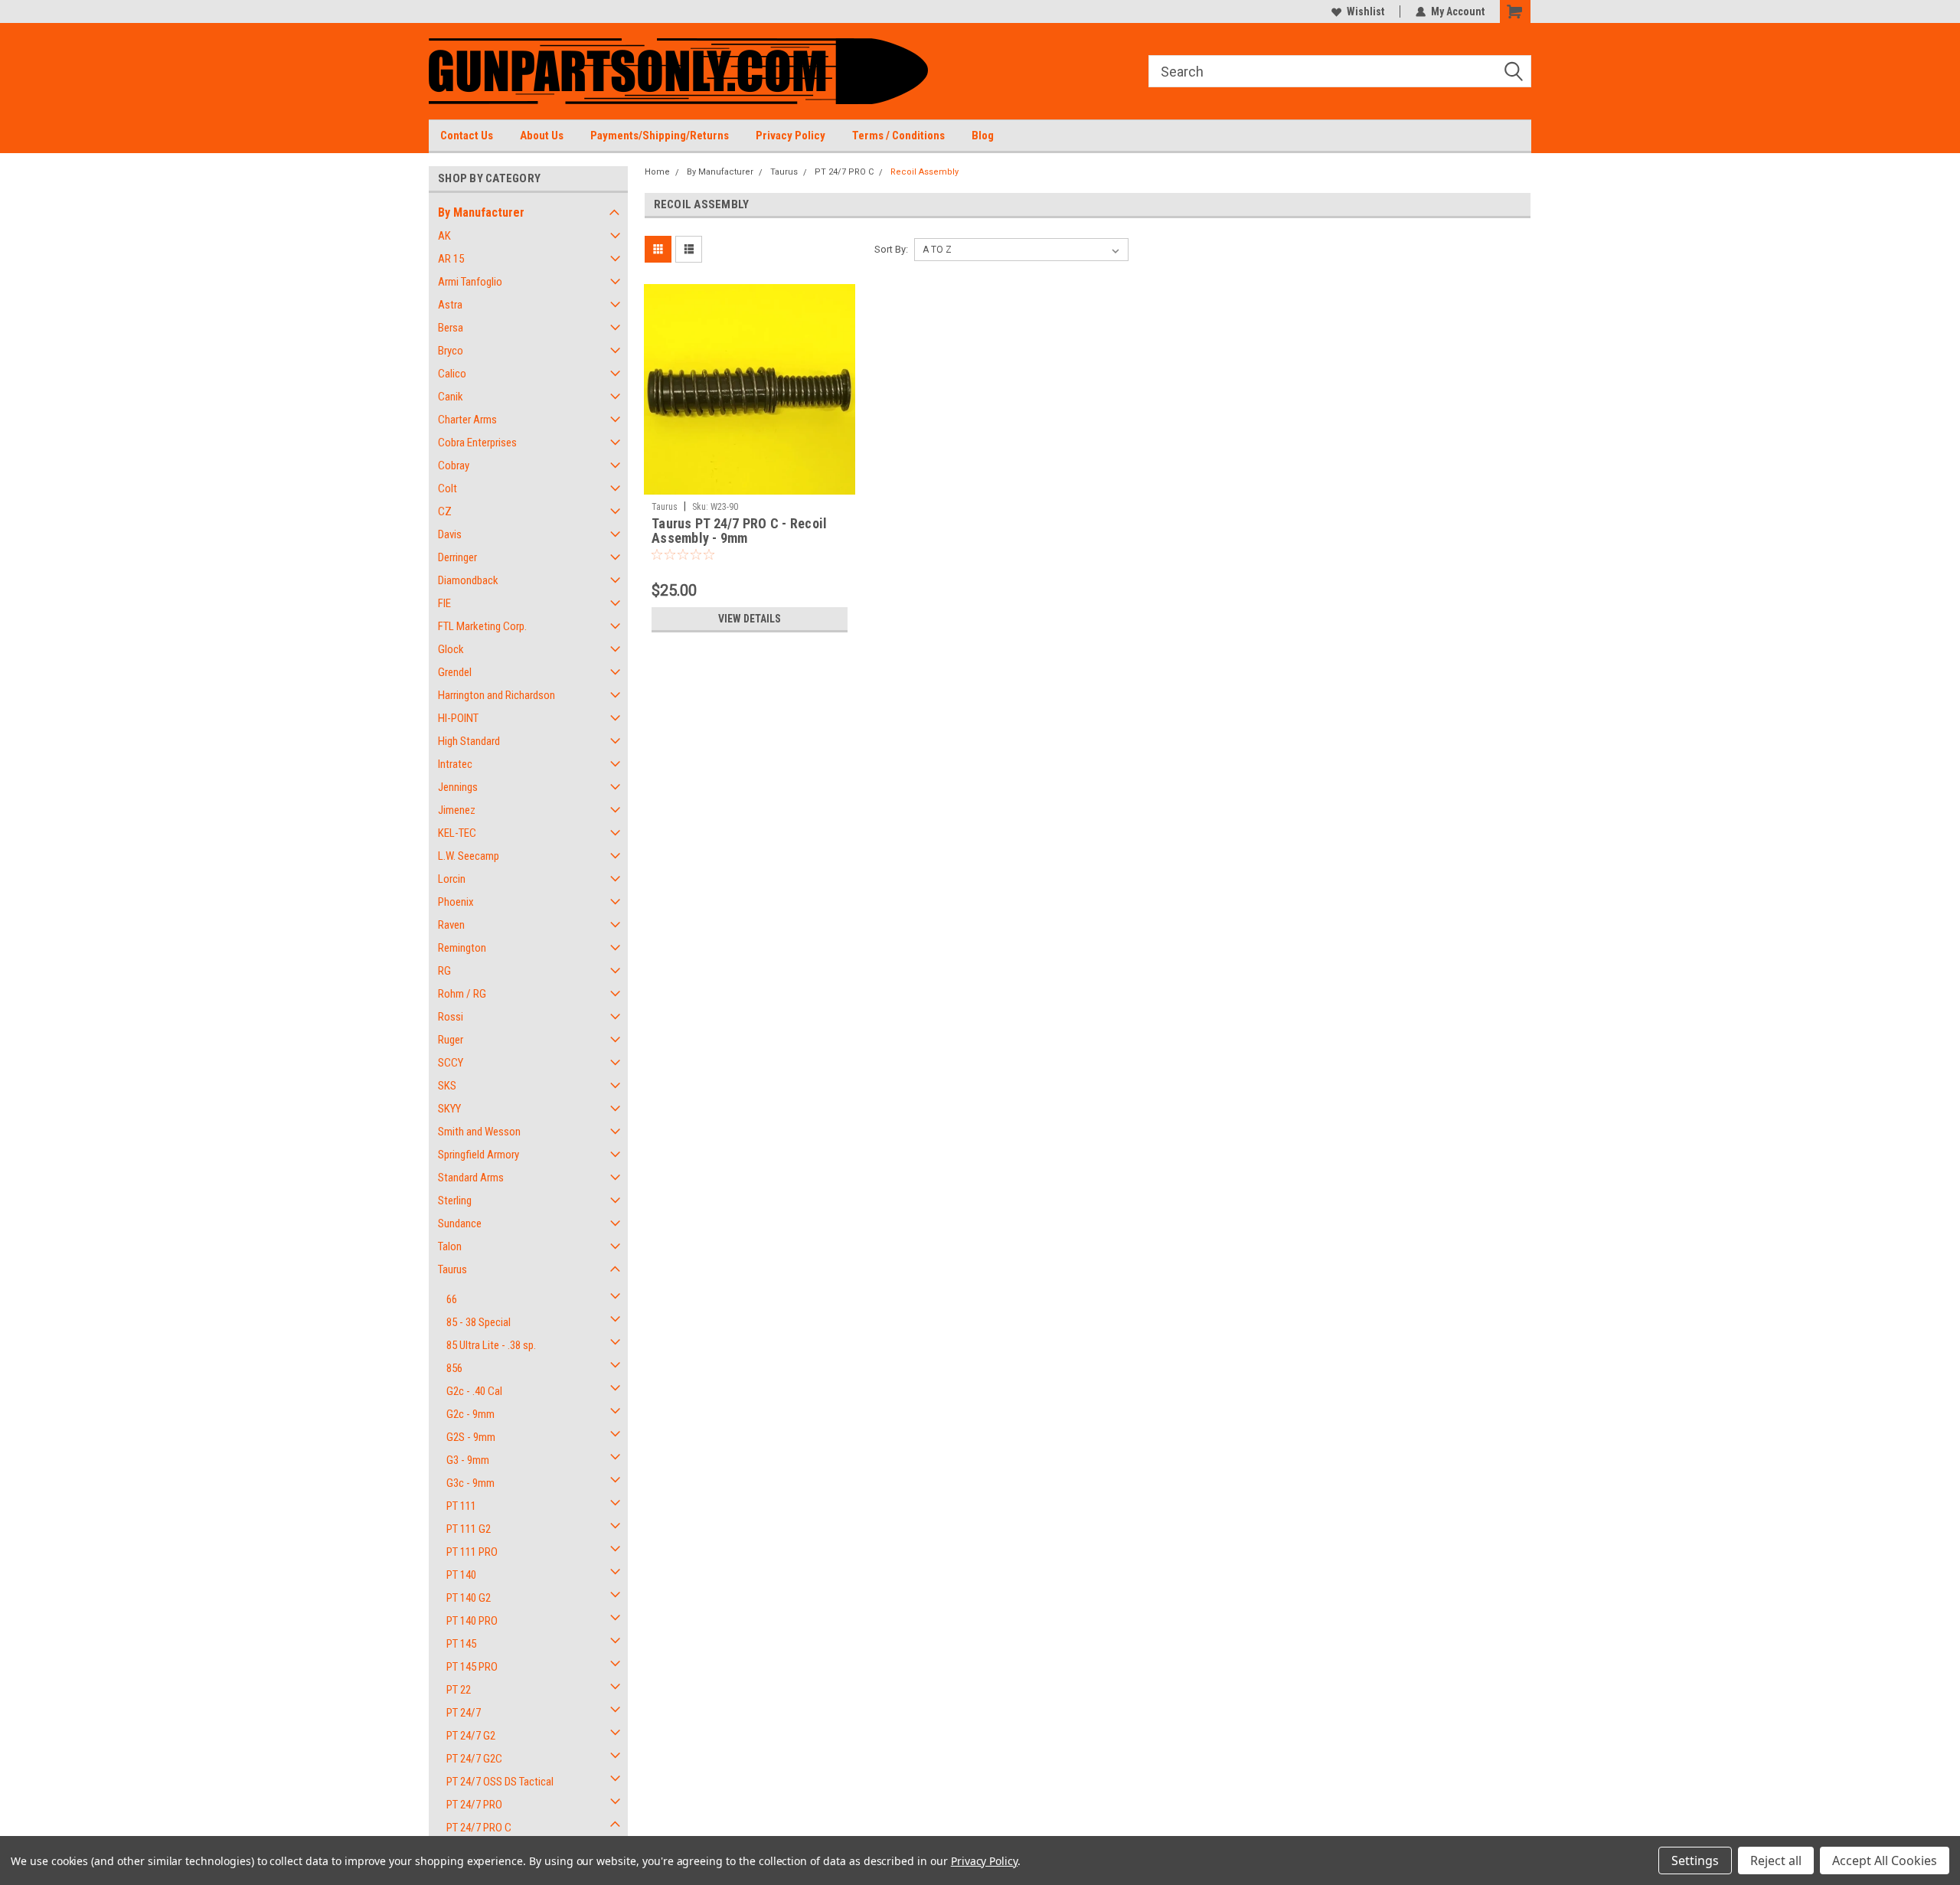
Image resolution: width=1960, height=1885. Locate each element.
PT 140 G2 (469, 1598)
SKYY (449, 1109)
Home (657, 172)
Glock (451, 649)
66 (452, 1299)
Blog (983, 136)
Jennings (458, 787)
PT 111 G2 (469, 1529)
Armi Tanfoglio (470, 282)
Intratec (455, 764)
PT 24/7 (464, 1713)
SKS (447, 1086)
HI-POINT (458, 718)
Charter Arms (467, 420)
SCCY (451, 1063)
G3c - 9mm (470, 1483)
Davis (450, 534)
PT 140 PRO (472, 1621)
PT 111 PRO (472, 1552)
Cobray (454, 466)
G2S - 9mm (471, 1437)
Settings (1695, 1860)
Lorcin (452, 879)
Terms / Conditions (898, 136)
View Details (750, 619)
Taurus (452, 1269)
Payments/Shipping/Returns (660, 136)
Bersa (451, 328)
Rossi (451, 1017)
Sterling (455, 1201)
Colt (448, 488)
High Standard (469, 741)
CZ (445, 511)
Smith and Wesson (479, 1132)
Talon (450, 1246)
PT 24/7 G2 (471, 1736)
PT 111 (461, 1506)
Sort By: (891, 249)
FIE (444, 603)
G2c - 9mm (470, 1414)
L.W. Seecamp (469, 856)
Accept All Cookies (1885, 1860)
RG (444, 971)
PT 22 (459, 1690)
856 (454, 1368)
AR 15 (451, 259)
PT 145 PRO (472, 1667)
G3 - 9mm (468, 1460)
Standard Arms (471, 1178)
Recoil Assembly (924, 172)
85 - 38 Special (479, 1322)
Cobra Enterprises (477, 443)
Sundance (460, 1223)
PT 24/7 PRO (474, 1805)
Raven (451, 925)
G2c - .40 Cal (474, 1391)
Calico (452, 374)
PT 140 (461, 1575)
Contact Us (467, 136)
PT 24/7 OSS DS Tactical (500, 1782)
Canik (451, 397)
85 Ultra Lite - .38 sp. (491, 1345)
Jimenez (457, 810)
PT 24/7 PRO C (479, 1828)
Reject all (1776, 1860)
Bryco (451, 351)
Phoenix (456, 902)
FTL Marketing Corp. (482, 626)
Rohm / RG (462, 994)
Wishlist (1365, 11)
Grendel (455, 672)
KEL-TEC (457, 833)
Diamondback (468, 580)
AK (444, 236)
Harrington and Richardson (497, 695)
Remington (462, 948)
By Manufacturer (481, 212)
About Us (542, 136)
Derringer (457, 557)
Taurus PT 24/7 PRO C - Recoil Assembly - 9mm (739, 531)
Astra (450, 305)
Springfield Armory (479, 1155)
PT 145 (461, 1644)
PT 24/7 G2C (474, 1759)
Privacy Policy (791, 136)
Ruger (451, 1040)
